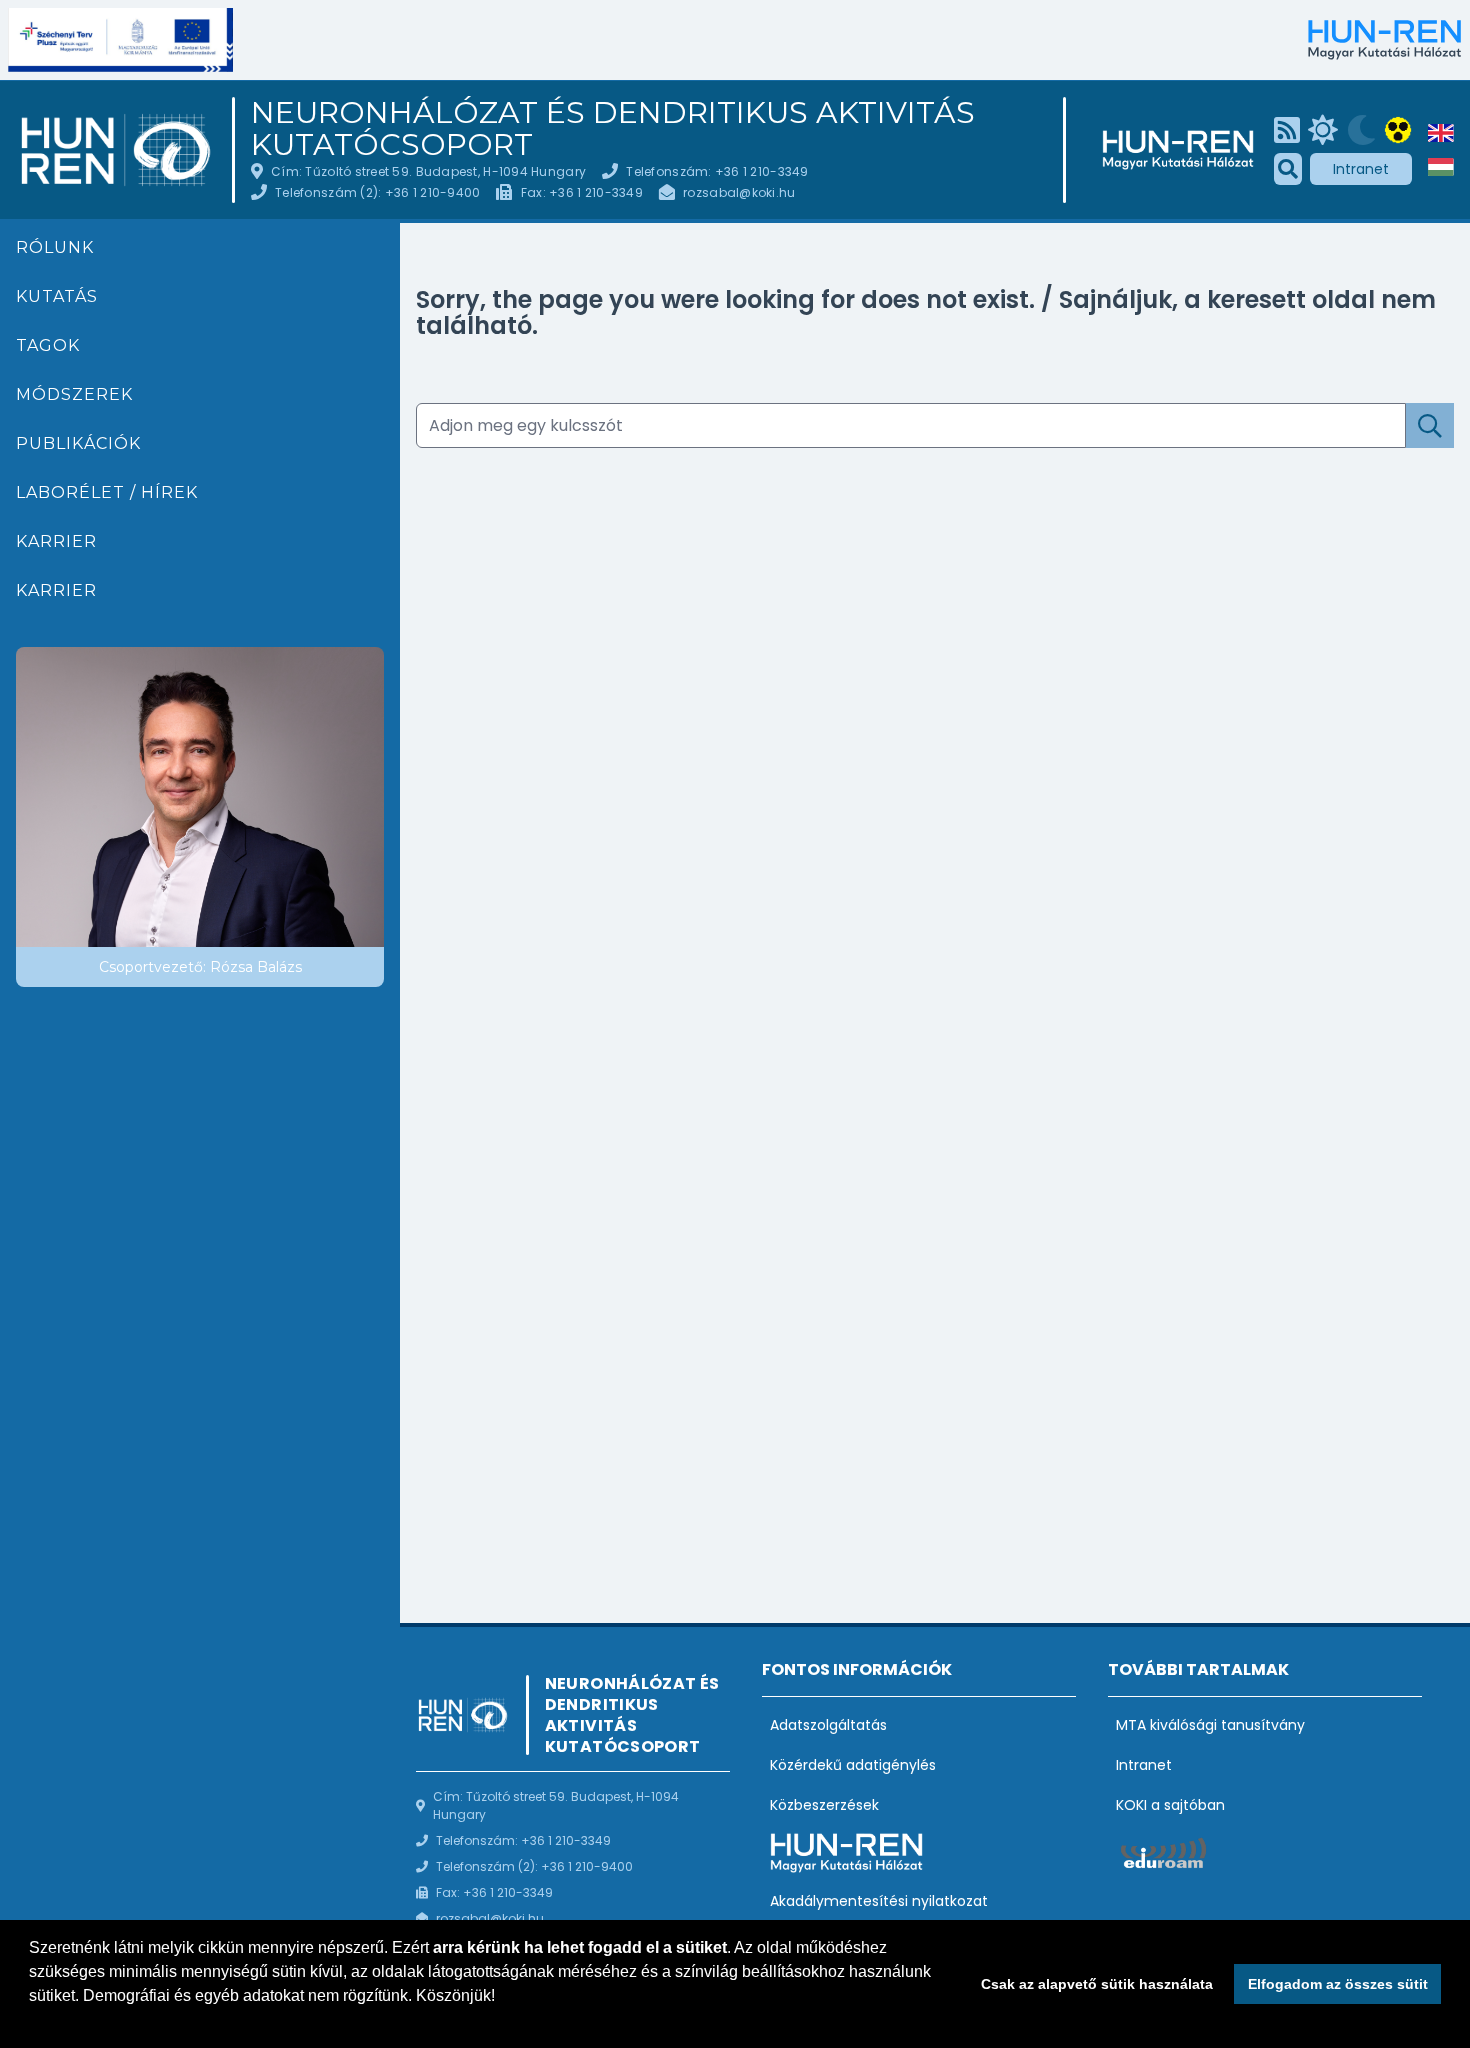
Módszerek (74, 394)
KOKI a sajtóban (1170, 1805)
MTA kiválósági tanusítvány (1210, 1725)
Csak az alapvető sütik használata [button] (1097, 1984)
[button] (32, 2022)
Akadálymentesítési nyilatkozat (879, 1901)
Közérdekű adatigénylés (853, 1765)
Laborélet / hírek (107, 492)
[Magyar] (1441, 167)
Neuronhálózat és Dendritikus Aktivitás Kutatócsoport (613, 129)
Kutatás (57, 296)
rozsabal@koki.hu (739, 192)
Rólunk (55, 247)
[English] (1441, 133)
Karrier (56, 541)
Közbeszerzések (824, 1805)
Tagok (48, 345)
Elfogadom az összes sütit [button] (1338, 1984)
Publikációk (78, 443)
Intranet (1361, 169)
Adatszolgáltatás (828, 1725)
